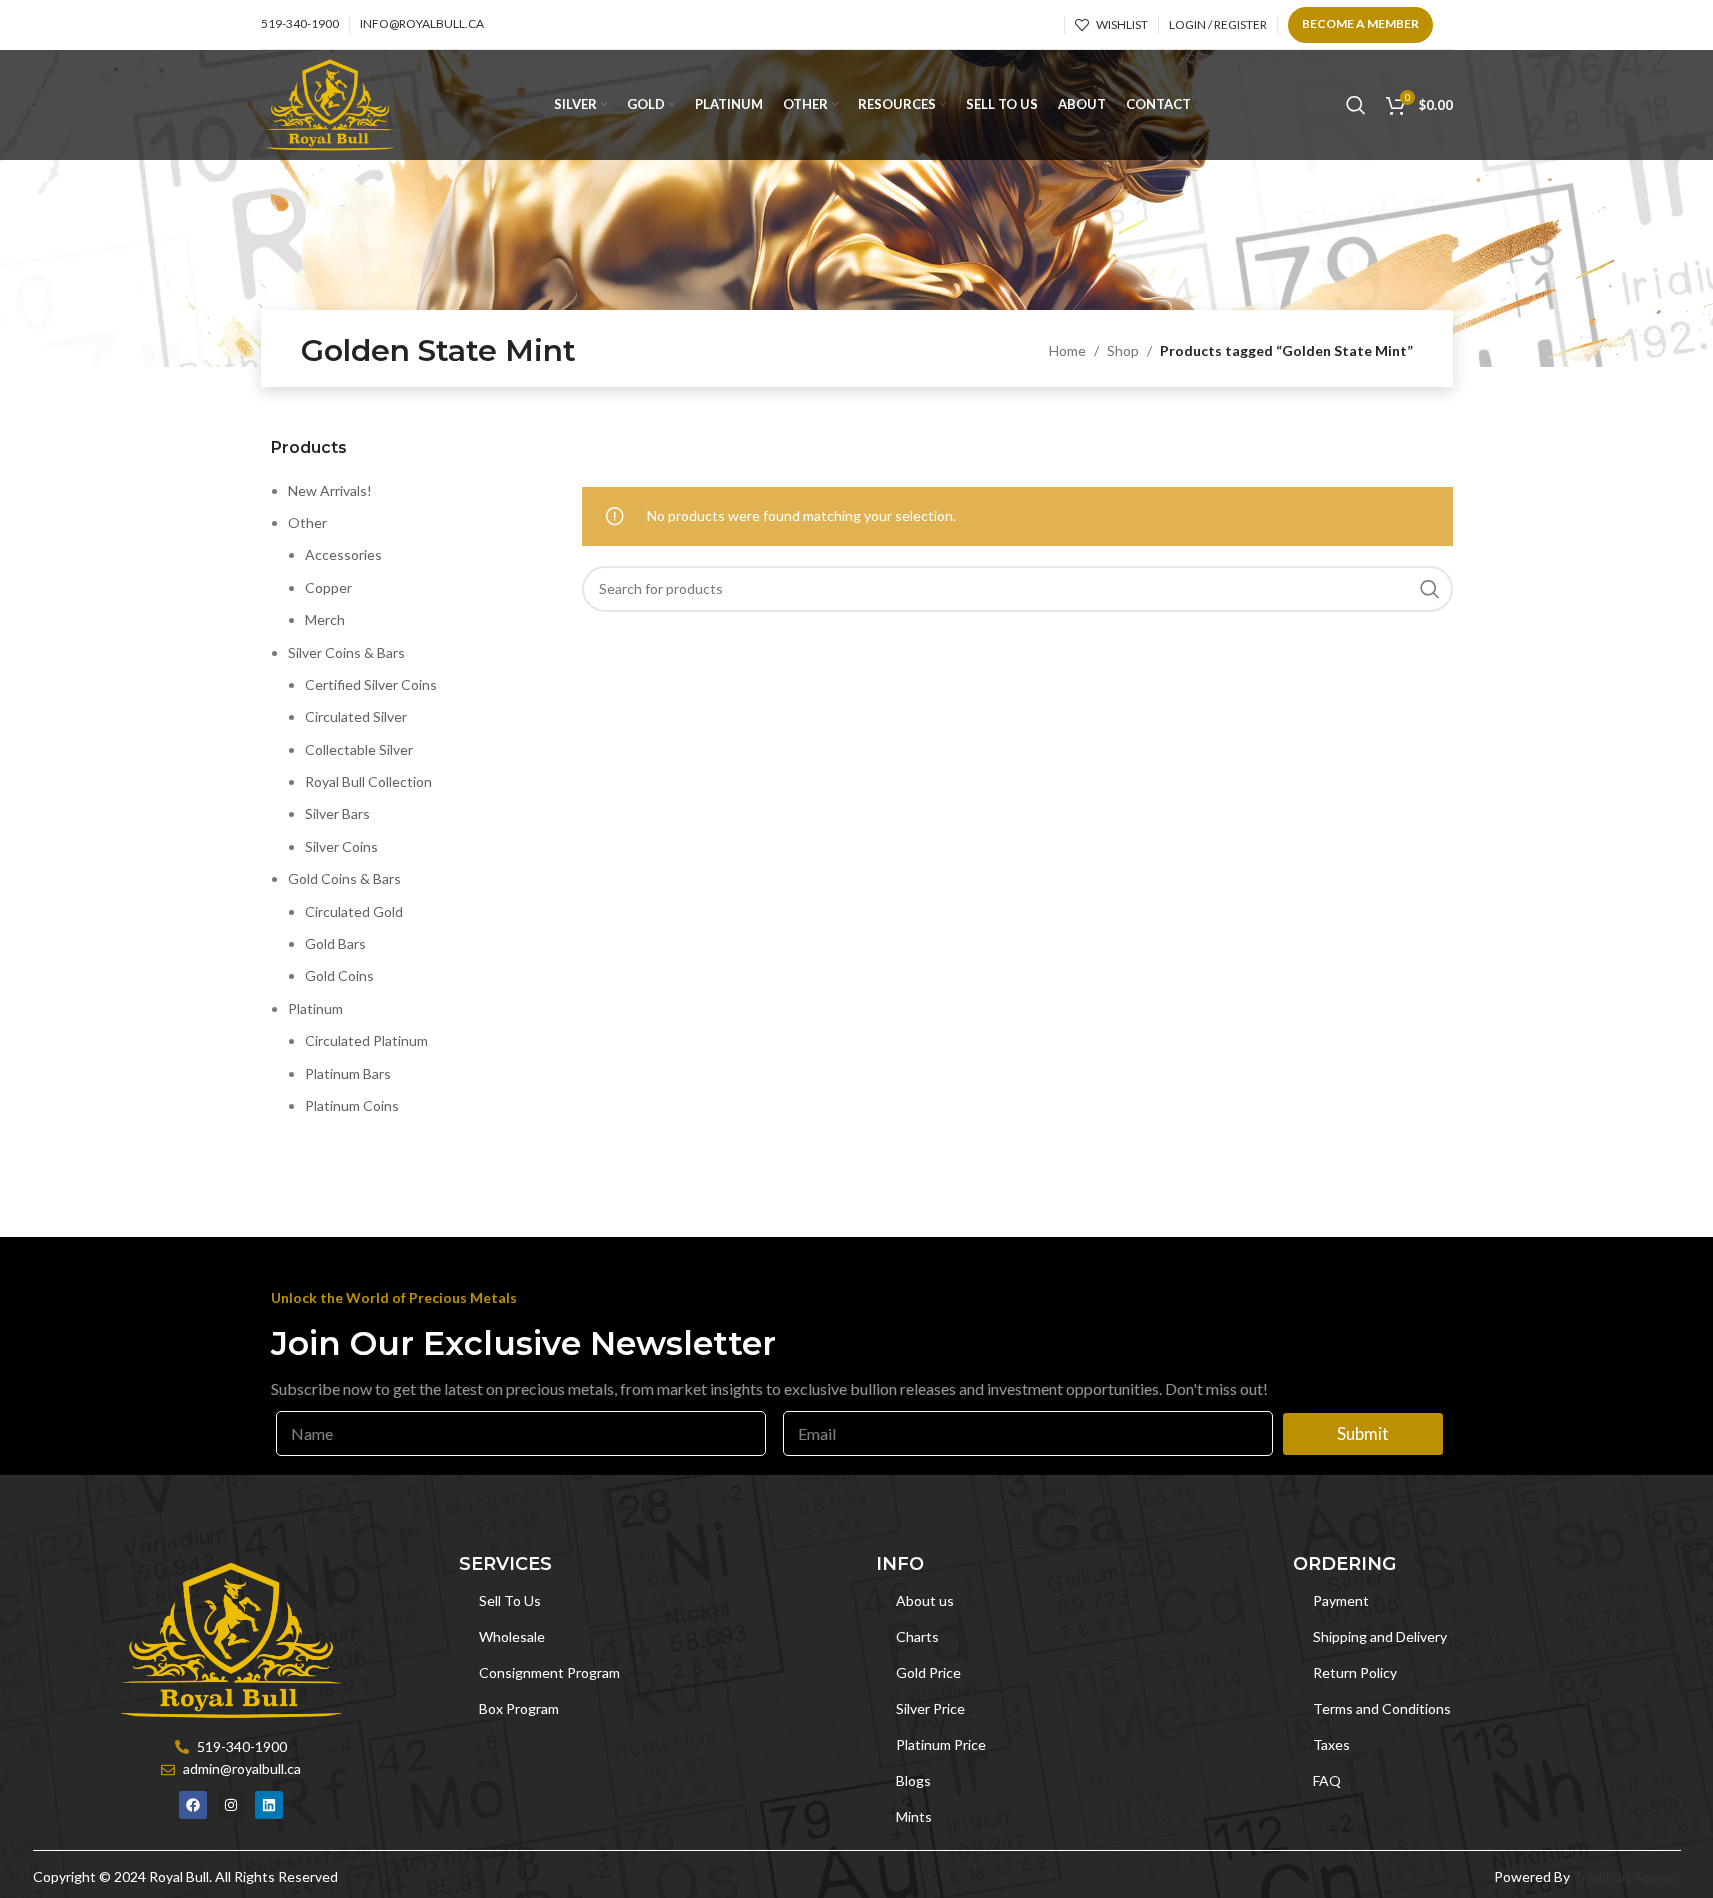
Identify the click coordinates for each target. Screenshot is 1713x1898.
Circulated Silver (356, 716)
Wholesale (512, 1636)
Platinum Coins (352, 1105)
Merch (325, 619)
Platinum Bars (348, 1073)
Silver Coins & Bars (346, 652)
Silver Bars (337, 813)
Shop (1123, 350)
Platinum (315, 1008)
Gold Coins (339, 975)
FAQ (1327, 1780)
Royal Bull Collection (368, 781)
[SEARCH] (1430, 589)
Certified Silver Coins (371, 684)
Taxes (1331, 1744)
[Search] (1356, 105)
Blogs (913, 1780)
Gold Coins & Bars (344, 878)
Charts (917, 1636)
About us (925, 1600)
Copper (328, 587)
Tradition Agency (1627, 1876)
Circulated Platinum (366, 1040)
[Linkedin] (269, 1805)
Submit (1363, 1433)
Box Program (519, 1708)
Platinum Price (941, 1744)
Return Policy (1355, 1672)
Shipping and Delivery (1380, 1636)
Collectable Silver (359, 749)
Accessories (343, 554)
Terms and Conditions (1382, 1708)
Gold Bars (335, 943)
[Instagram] (231, 1805)
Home (1067, 350)
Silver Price (930, 1708)
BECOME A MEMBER (1360, 23)
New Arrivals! (330, 490)
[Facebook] (193, 1805)
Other (307, 522)
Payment (1341, 1600)
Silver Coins (341, 846)
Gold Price (928, 1672)
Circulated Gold (354, 911)
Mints (914, 1816)
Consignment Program (549, 1672)
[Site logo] (330, 103)
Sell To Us (510, 1600)
